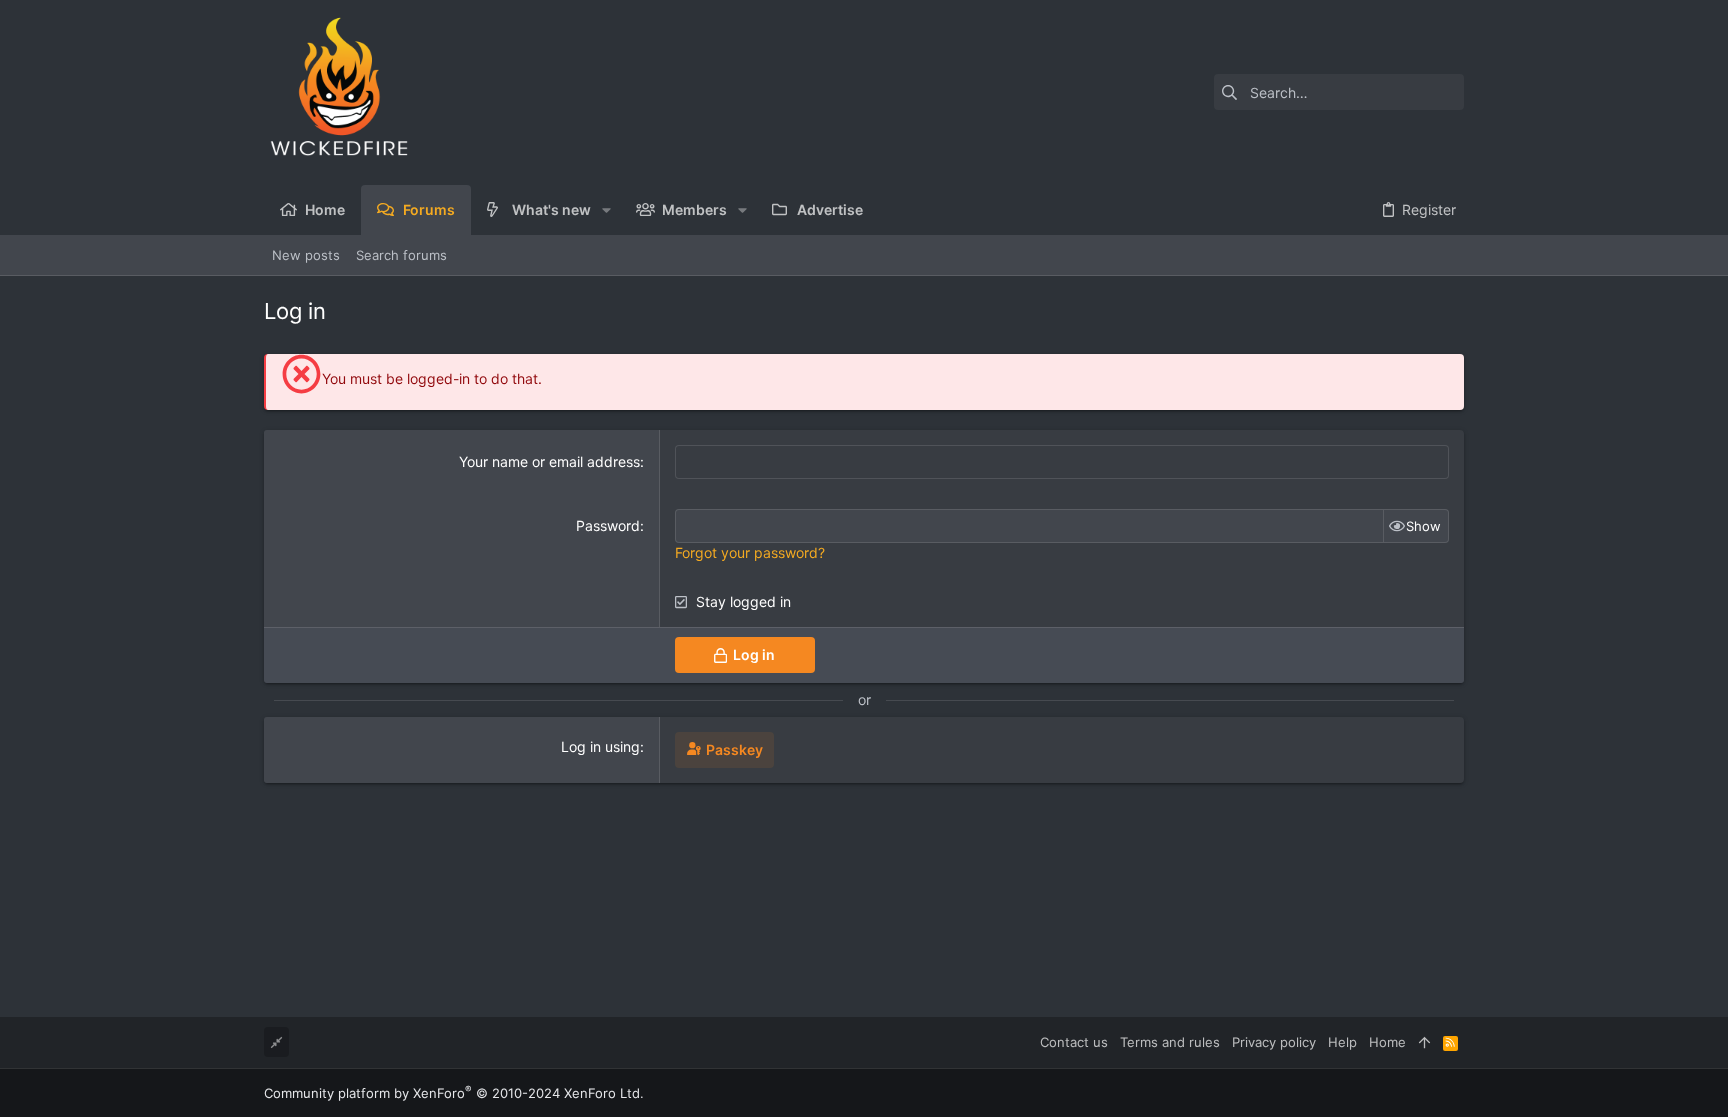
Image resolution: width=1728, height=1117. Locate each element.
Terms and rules (1170, 1042)
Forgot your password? (750, 552)
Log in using (600, 746)
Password (608, 525)
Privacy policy (1274, 1042)
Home (1387, 1042)
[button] (606, 210)
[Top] (1424, 1042)
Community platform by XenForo (454, 1093)
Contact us (1074, 1042)
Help (1342, 1042)
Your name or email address (549, 461)
